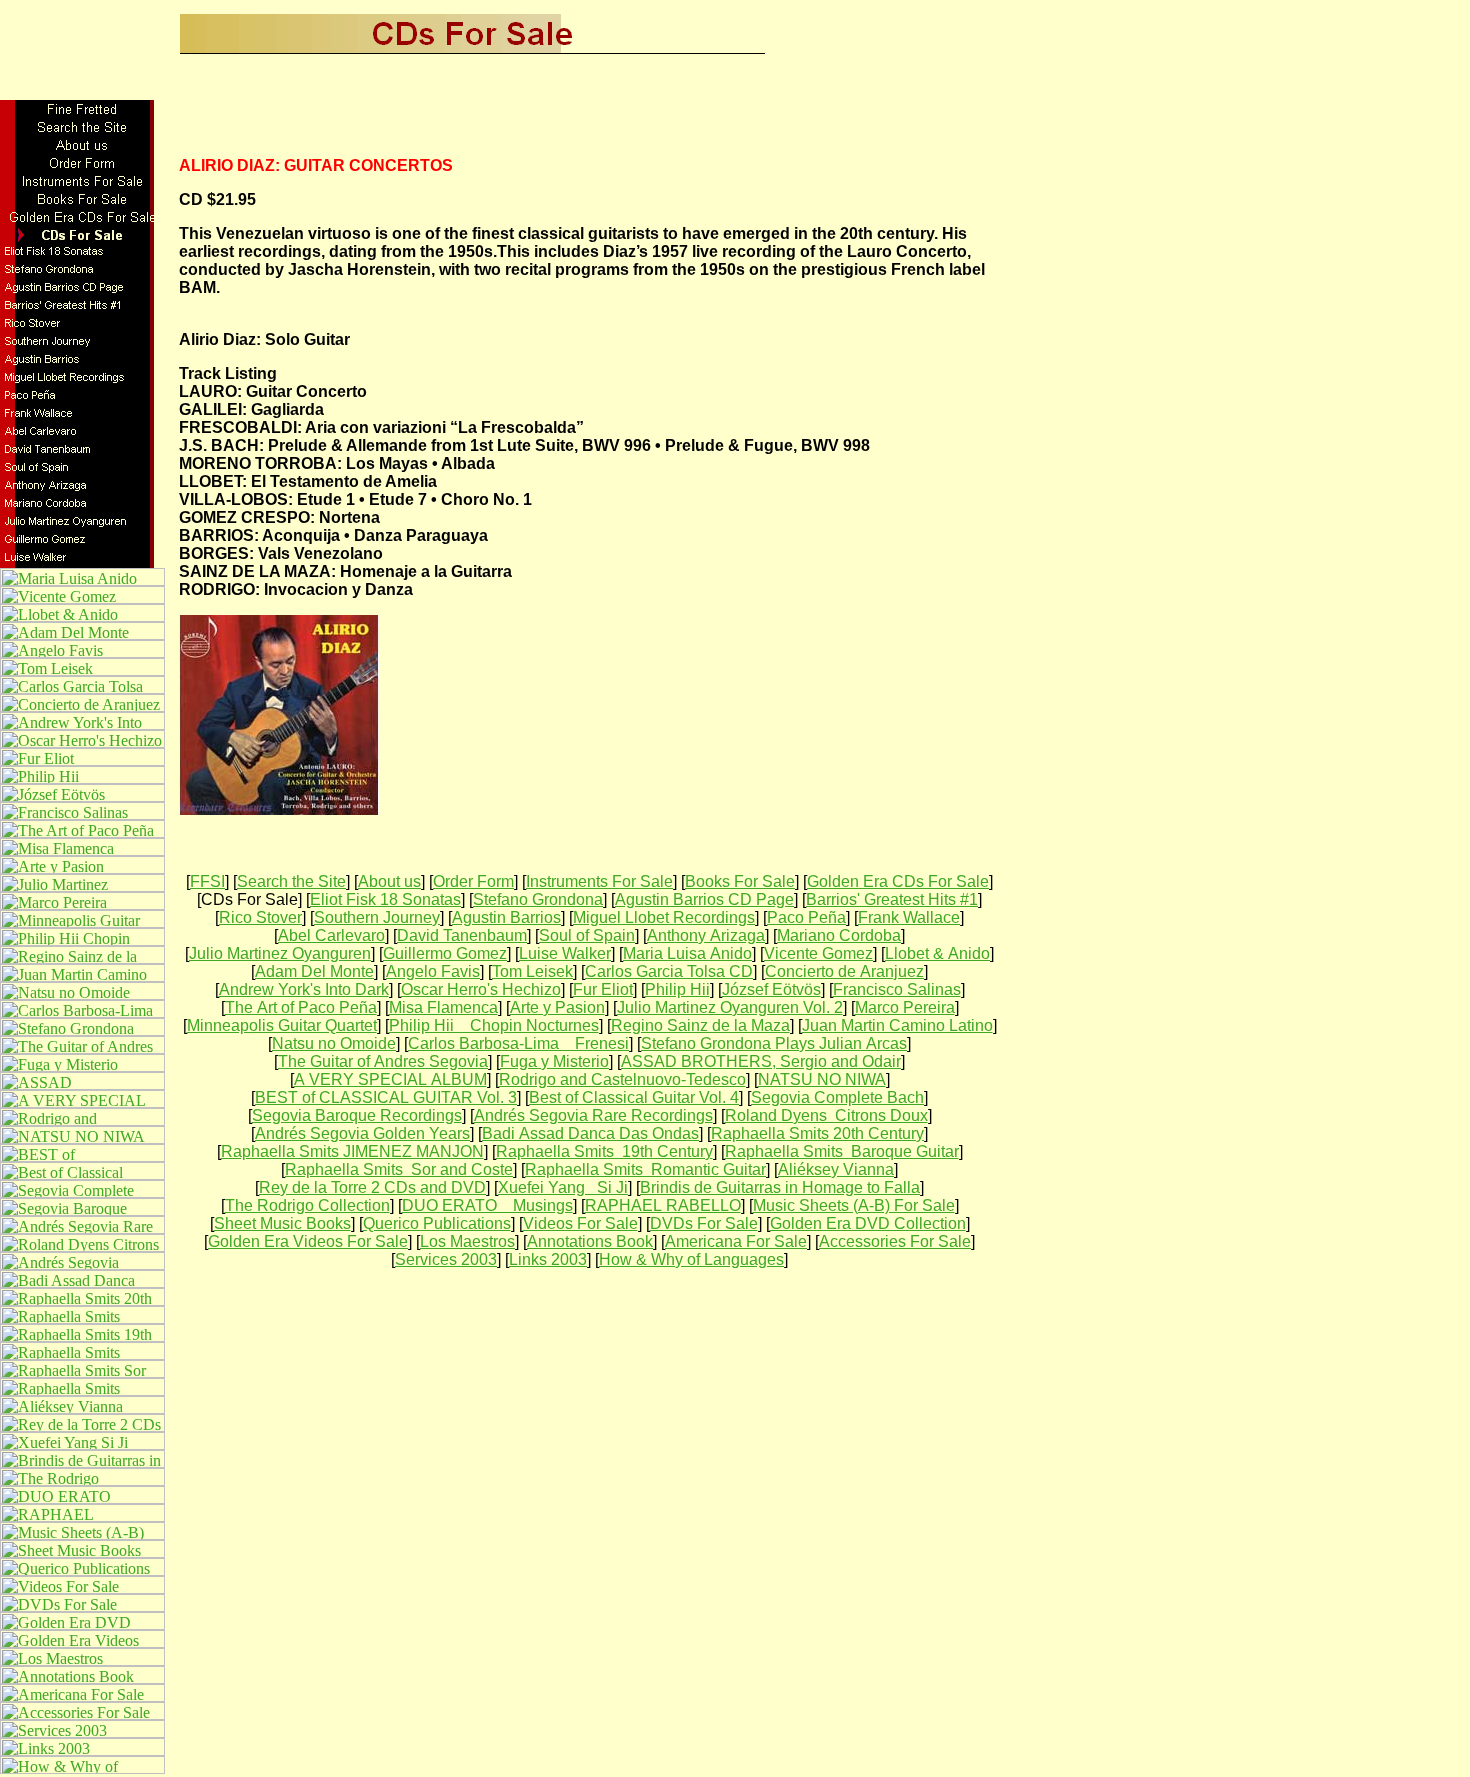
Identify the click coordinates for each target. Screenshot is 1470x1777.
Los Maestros (467, 1241)
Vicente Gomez (818, 953)
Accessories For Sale (895, 1241)
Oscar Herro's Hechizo (481, 989)
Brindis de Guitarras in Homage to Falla (780, 1187)
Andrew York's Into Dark (304, 989)
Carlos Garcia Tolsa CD (669, 971)
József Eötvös (771, 989)
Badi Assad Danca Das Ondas (590, 1133)
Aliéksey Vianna (836, 1169)
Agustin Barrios (506, 917)
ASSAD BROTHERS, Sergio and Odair (761, 1061)
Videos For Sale (580, 1223)
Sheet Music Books (282, 1223)
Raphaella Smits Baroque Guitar (842, 1151)
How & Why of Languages (691, 1259)
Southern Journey (377, 917)
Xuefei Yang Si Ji (563, 1187)
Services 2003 (446, 1259)
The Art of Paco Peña (301, 1007)
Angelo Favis (433, 971)
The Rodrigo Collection (307, 1205)
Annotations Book (590, 1241)
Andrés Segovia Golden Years (362, 1133)
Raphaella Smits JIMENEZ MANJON (352, 1151)
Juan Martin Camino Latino (897, 1025)
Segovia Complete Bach (837, 1097)
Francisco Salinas (897, 989)
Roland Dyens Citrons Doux (826, 1115)
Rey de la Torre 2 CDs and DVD (372, 1187)
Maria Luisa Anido (687, 953)
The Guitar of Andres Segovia (383, 1061)
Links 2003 (548, 1259)
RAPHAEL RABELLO (663, 1205)
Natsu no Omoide (334, 1043)
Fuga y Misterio (554, 1061)
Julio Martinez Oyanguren (280, 953)
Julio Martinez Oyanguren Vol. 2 (730, 1007)
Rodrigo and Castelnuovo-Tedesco (622, 1079)
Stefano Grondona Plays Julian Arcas (774, 1043)
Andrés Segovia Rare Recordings (593, 1115)
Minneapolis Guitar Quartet (282, 1025)
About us (389, 881)
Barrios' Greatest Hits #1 (892, 899)
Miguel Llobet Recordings (664, 917)
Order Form (473, 881)
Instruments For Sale (599, 881)
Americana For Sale (736, 1241)
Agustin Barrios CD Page (704, 899)
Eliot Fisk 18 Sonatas (385, 899)
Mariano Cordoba (839, 935)
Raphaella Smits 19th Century (604, 1151)
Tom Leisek (532, 971)
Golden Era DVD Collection (868, 1223)
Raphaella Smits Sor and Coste (399, 1169)
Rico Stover (260, 917)
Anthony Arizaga (706, 935)
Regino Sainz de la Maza (700, 1025)
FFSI (207, 881)
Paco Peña (806, 917)
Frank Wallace (909, 917)
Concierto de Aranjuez (844, 971)
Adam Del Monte (314, 971)
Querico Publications (437, 1223)
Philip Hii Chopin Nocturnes (494, 1025)
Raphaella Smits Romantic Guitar (645, 1169)
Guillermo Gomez (445, 953)
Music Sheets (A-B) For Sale (854, 1205)
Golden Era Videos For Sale (308, 1241)
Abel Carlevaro (331, 935)
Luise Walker (565, 953)
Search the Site (291, 881)
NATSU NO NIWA (822, 1079)
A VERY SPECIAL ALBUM (390, 1079)
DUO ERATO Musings (487, 1205)
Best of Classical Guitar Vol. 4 (634, 1097)
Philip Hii (677, 989)
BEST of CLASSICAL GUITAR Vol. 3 (386, 1097)
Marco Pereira (905, 1007)
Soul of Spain (587, 935)
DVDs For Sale (704, 1223)
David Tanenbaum (462, 935)
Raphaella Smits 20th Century (817, 1133)
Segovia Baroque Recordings (357, 1115)
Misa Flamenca (443, 1007)
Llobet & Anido (937, 953)
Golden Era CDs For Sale (898, 881)
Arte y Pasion (557, 1007)
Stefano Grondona (538, 899)
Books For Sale (740, 881)
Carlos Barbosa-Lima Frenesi (518, 1043)
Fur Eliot (603, 989)
